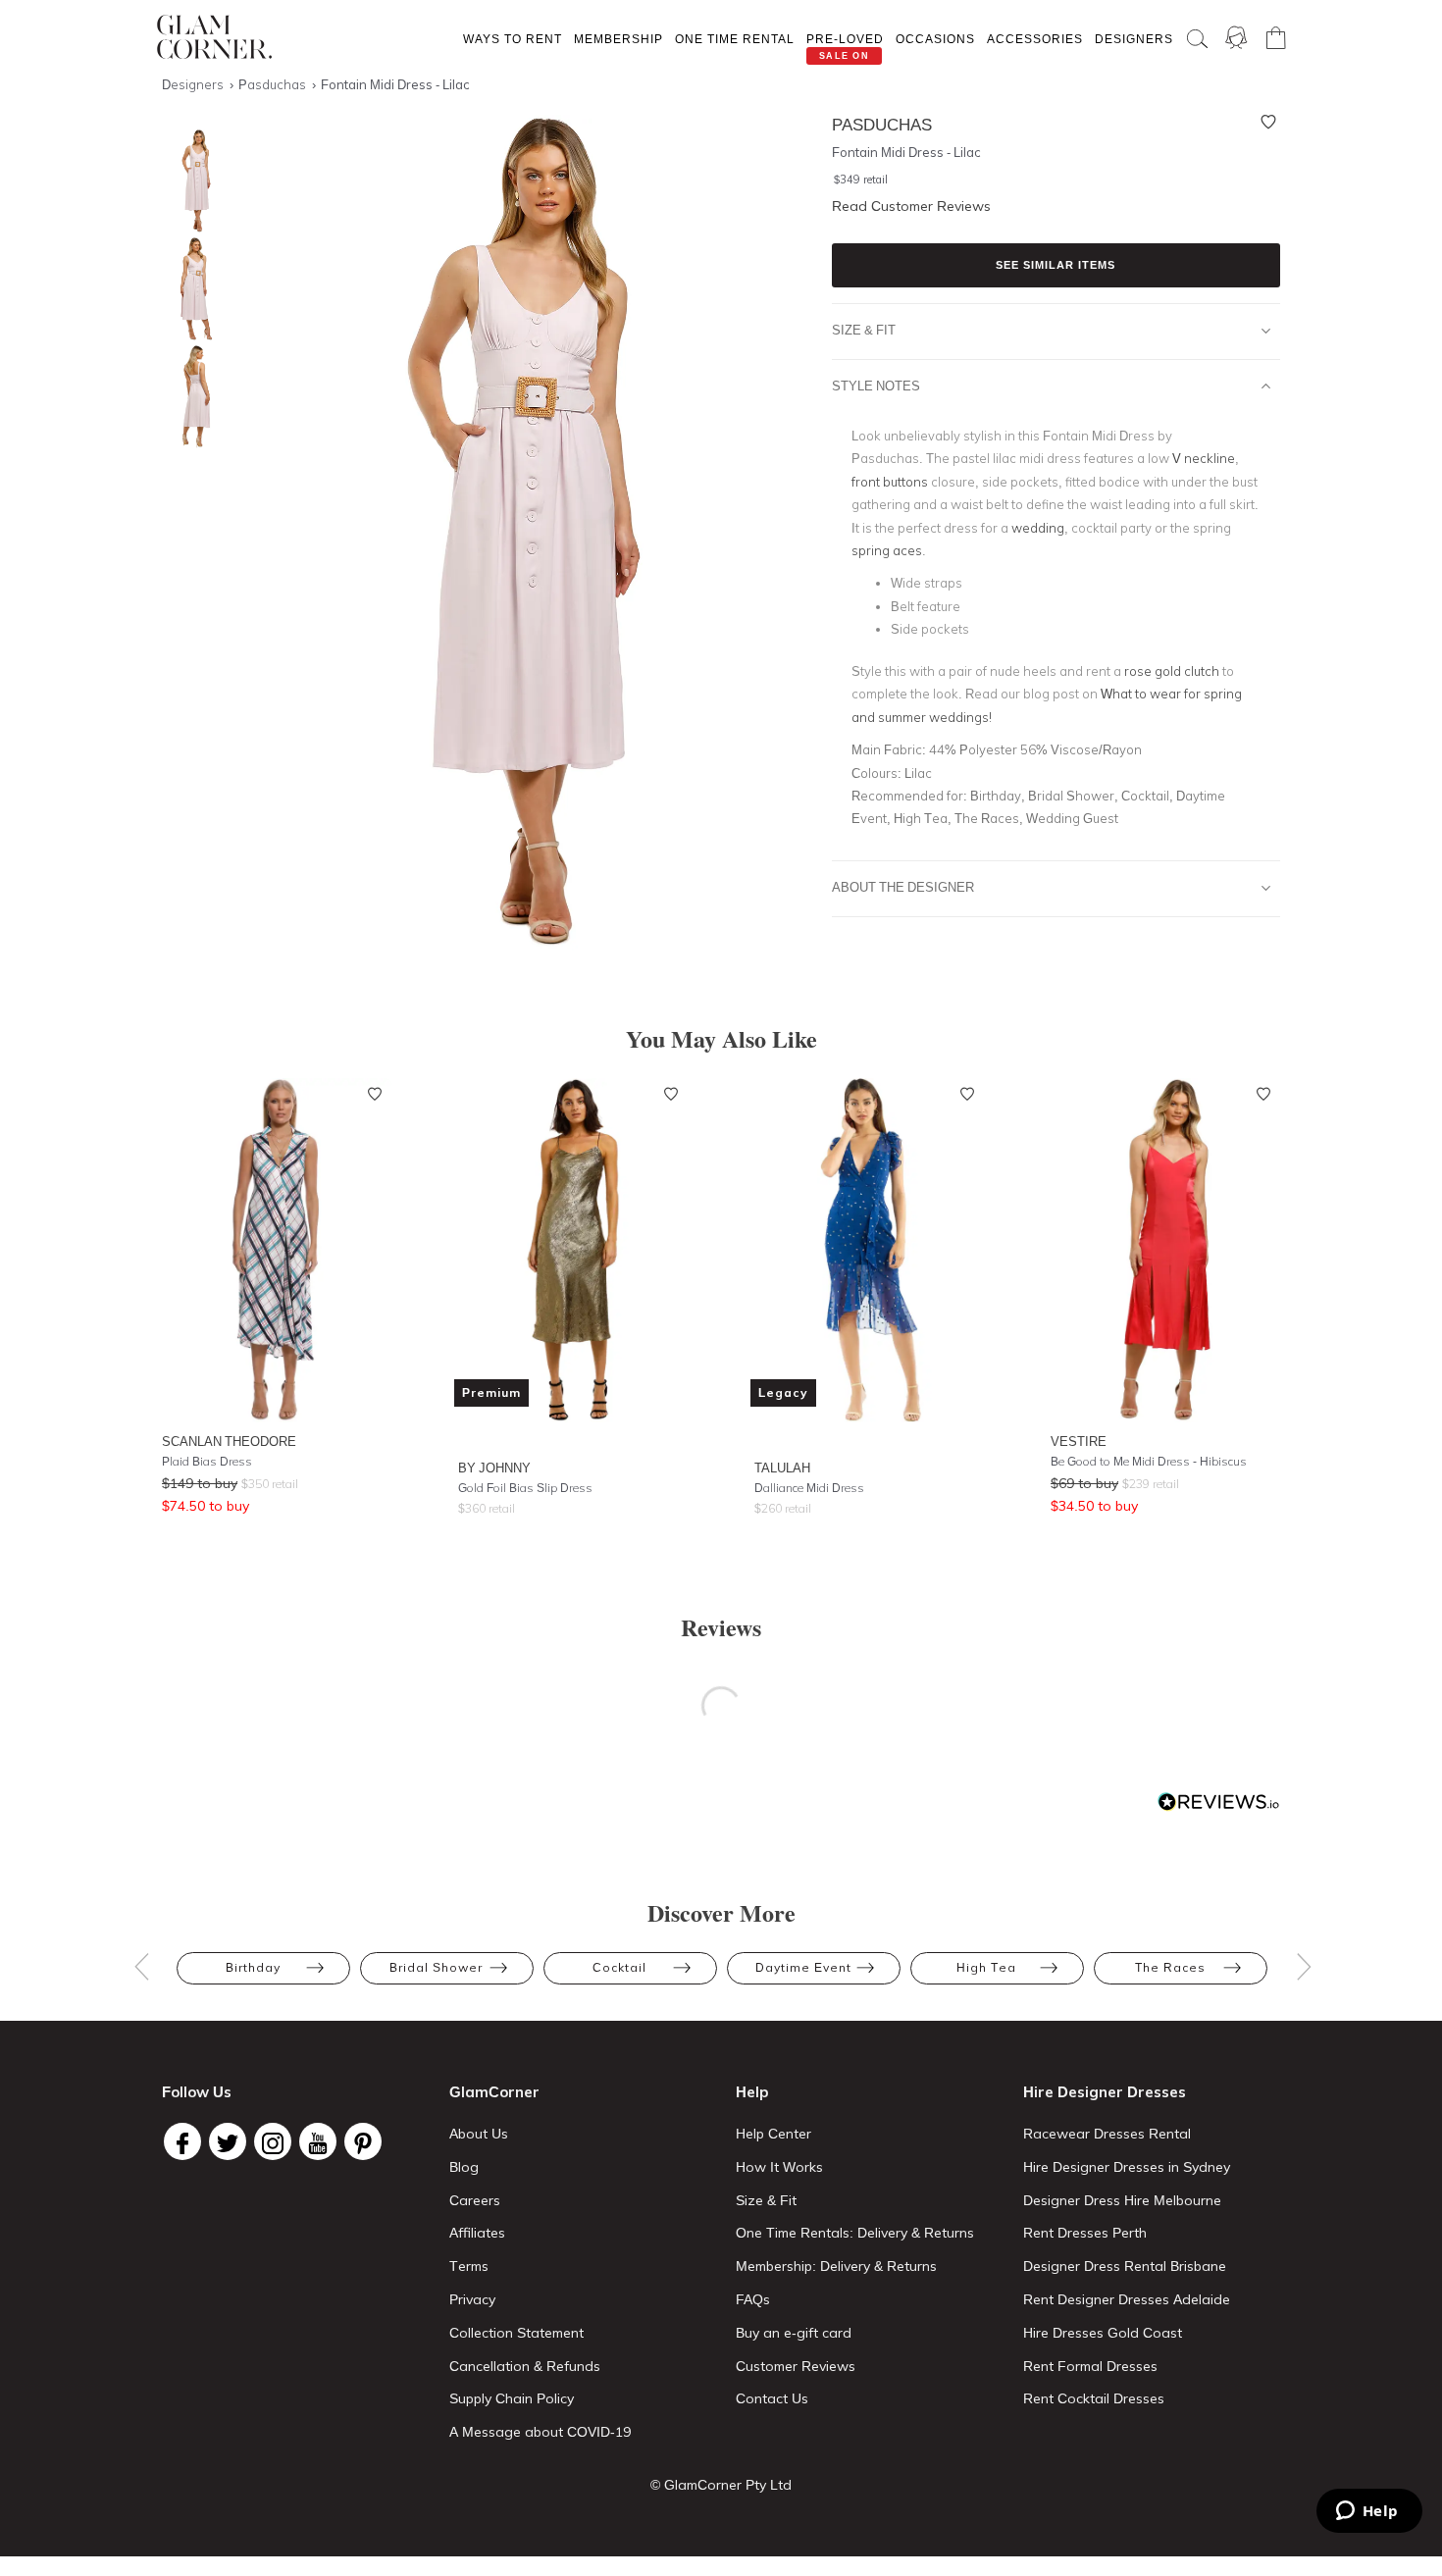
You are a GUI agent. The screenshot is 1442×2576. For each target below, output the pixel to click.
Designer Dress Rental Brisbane (1125, 2266)
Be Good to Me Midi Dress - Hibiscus (1149, 1461)
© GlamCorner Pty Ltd (721, 2485)
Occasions (935, 39)
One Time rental (735, 39)
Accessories (1035, 39)
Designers (1134, 39)
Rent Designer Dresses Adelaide (1127, 2299)
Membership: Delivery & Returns (836, 2266)
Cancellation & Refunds (525, 2366)
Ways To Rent (513, 39)
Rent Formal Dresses (1090, 2366)
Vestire (1079, 1441)
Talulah (782, 1468)
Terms (469, 2266)
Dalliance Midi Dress (809, 1488)
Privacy (472, 2299)
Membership (618, 39)
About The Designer (903, 887)
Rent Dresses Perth (1085, 2233)
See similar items (1056, 265)
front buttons (890, 482)
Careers (475, 2200)
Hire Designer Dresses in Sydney (1127, 2167)
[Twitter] (228, 2141)
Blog (464, 2167)
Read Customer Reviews (911, 206)
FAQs (753, 2299)
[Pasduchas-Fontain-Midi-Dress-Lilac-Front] (191, 181)
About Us (479, 2134)
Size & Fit (864, 330)
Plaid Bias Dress (207, 1461)
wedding (1038, 528)
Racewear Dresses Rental (1107, 2134)
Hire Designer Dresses (1105, 2092)
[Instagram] (273, 2141)
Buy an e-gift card (794, 2333)
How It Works (779, 2167)
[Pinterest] (363, 2141)
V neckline (1204, 458)
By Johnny (494, 1468)
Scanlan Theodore (229, 1441)
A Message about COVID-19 (540, 2432)
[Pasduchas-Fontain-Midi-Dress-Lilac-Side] (191, 289)
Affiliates (477, 2233)
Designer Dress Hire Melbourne (1122, 2200)
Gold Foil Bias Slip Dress (525, 1488)
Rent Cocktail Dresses (1094, 2398)
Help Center (773, 2134)
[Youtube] (318, 2141)
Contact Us (772, 2398)
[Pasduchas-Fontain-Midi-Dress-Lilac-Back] (191, 397)
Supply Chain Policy (512, 2398)
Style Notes (876, 386)
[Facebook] (182, 2141)
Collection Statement (516, 2333)
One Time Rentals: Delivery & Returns (855, 2233)
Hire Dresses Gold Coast (1103, 2333)
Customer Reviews (796, 2366)
